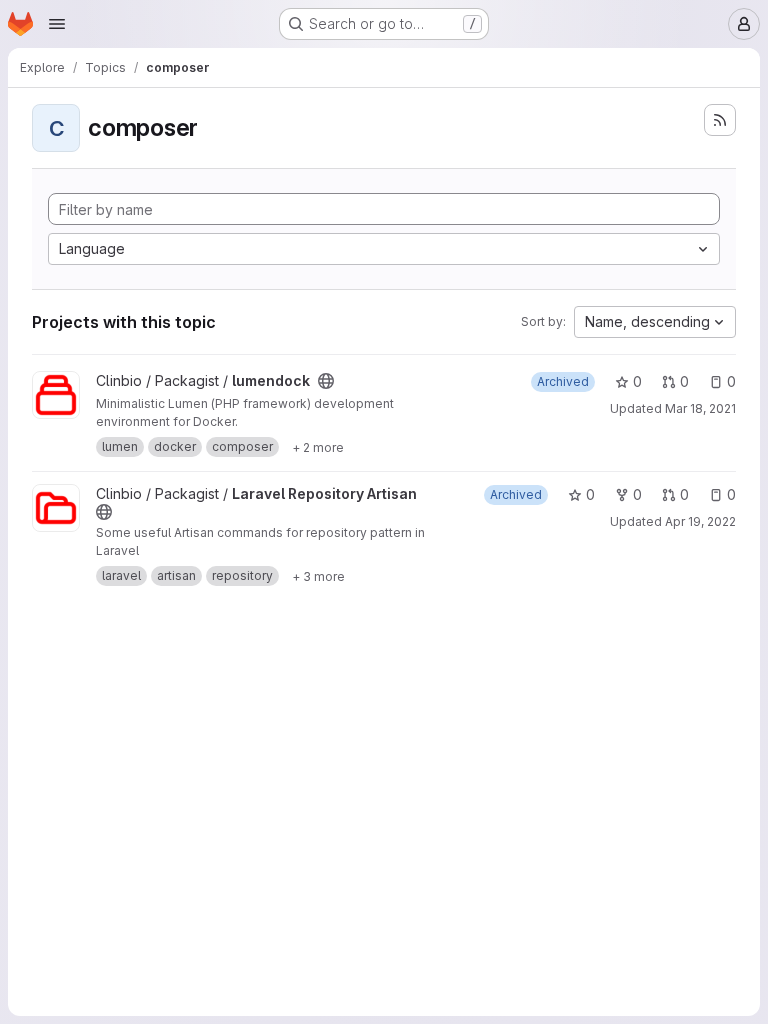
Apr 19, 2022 (700, 521)
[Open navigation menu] (57, 24)
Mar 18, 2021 (700, 408)
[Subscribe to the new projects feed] (720, 120)
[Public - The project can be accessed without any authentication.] (326, 381)
